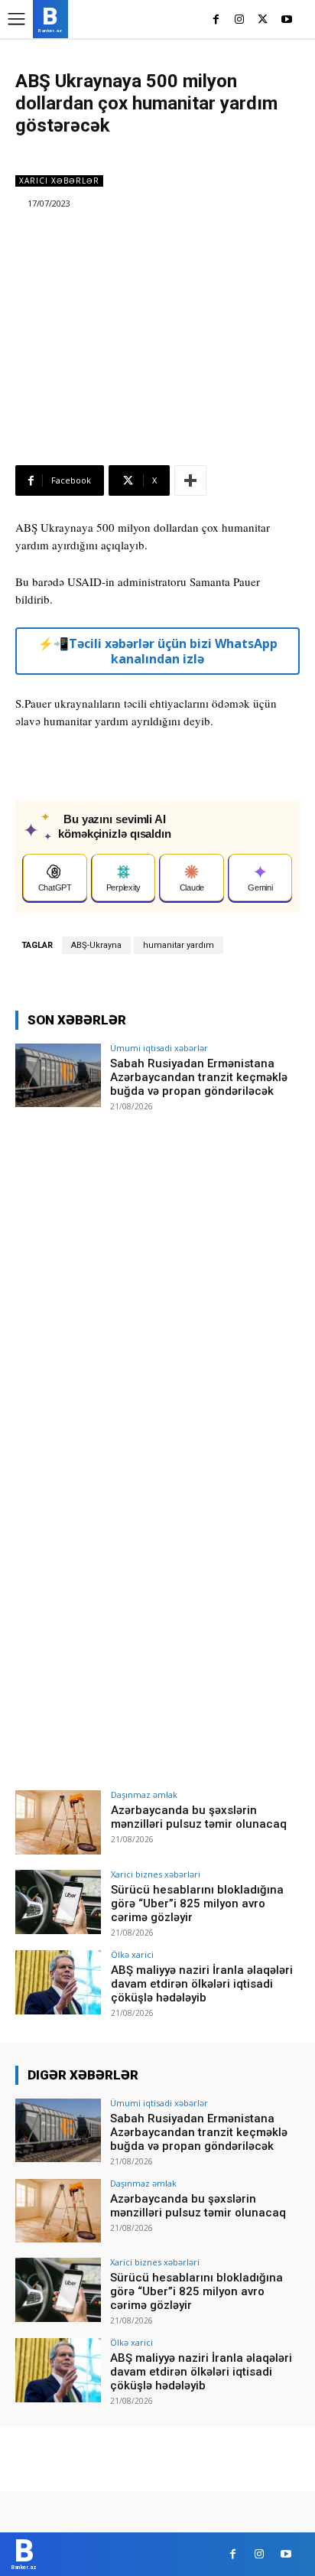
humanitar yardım (179, 945)
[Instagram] (240, 20)
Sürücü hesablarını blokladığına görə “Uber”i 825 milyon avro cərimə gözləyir (197, 1904)
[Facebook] (216, 20)
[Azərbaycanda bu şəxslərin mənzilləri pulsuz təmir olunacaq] (58, 1822)
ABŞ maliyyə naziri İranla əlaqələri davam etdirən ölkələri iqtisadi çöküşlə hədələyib (202, 1984)
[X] (263, 20)
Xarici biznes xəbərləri (156, 1874)
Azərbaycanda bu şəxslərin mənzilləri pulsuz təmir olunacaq (199, 1817)
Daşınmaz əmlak (144, 1794)
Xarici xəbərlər (59, 181)
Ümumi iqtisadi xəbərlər (159, 1048)
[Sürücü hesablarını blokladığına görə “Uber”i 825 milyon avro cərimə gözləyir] (58, 1902)
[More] (190, 480)
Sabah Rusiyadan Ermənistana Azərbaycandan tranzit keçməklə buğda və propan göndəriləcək (199, 1077)
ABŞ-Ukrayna (96, 945)
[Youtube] (286, 20)
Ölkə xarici (132, 1954)
